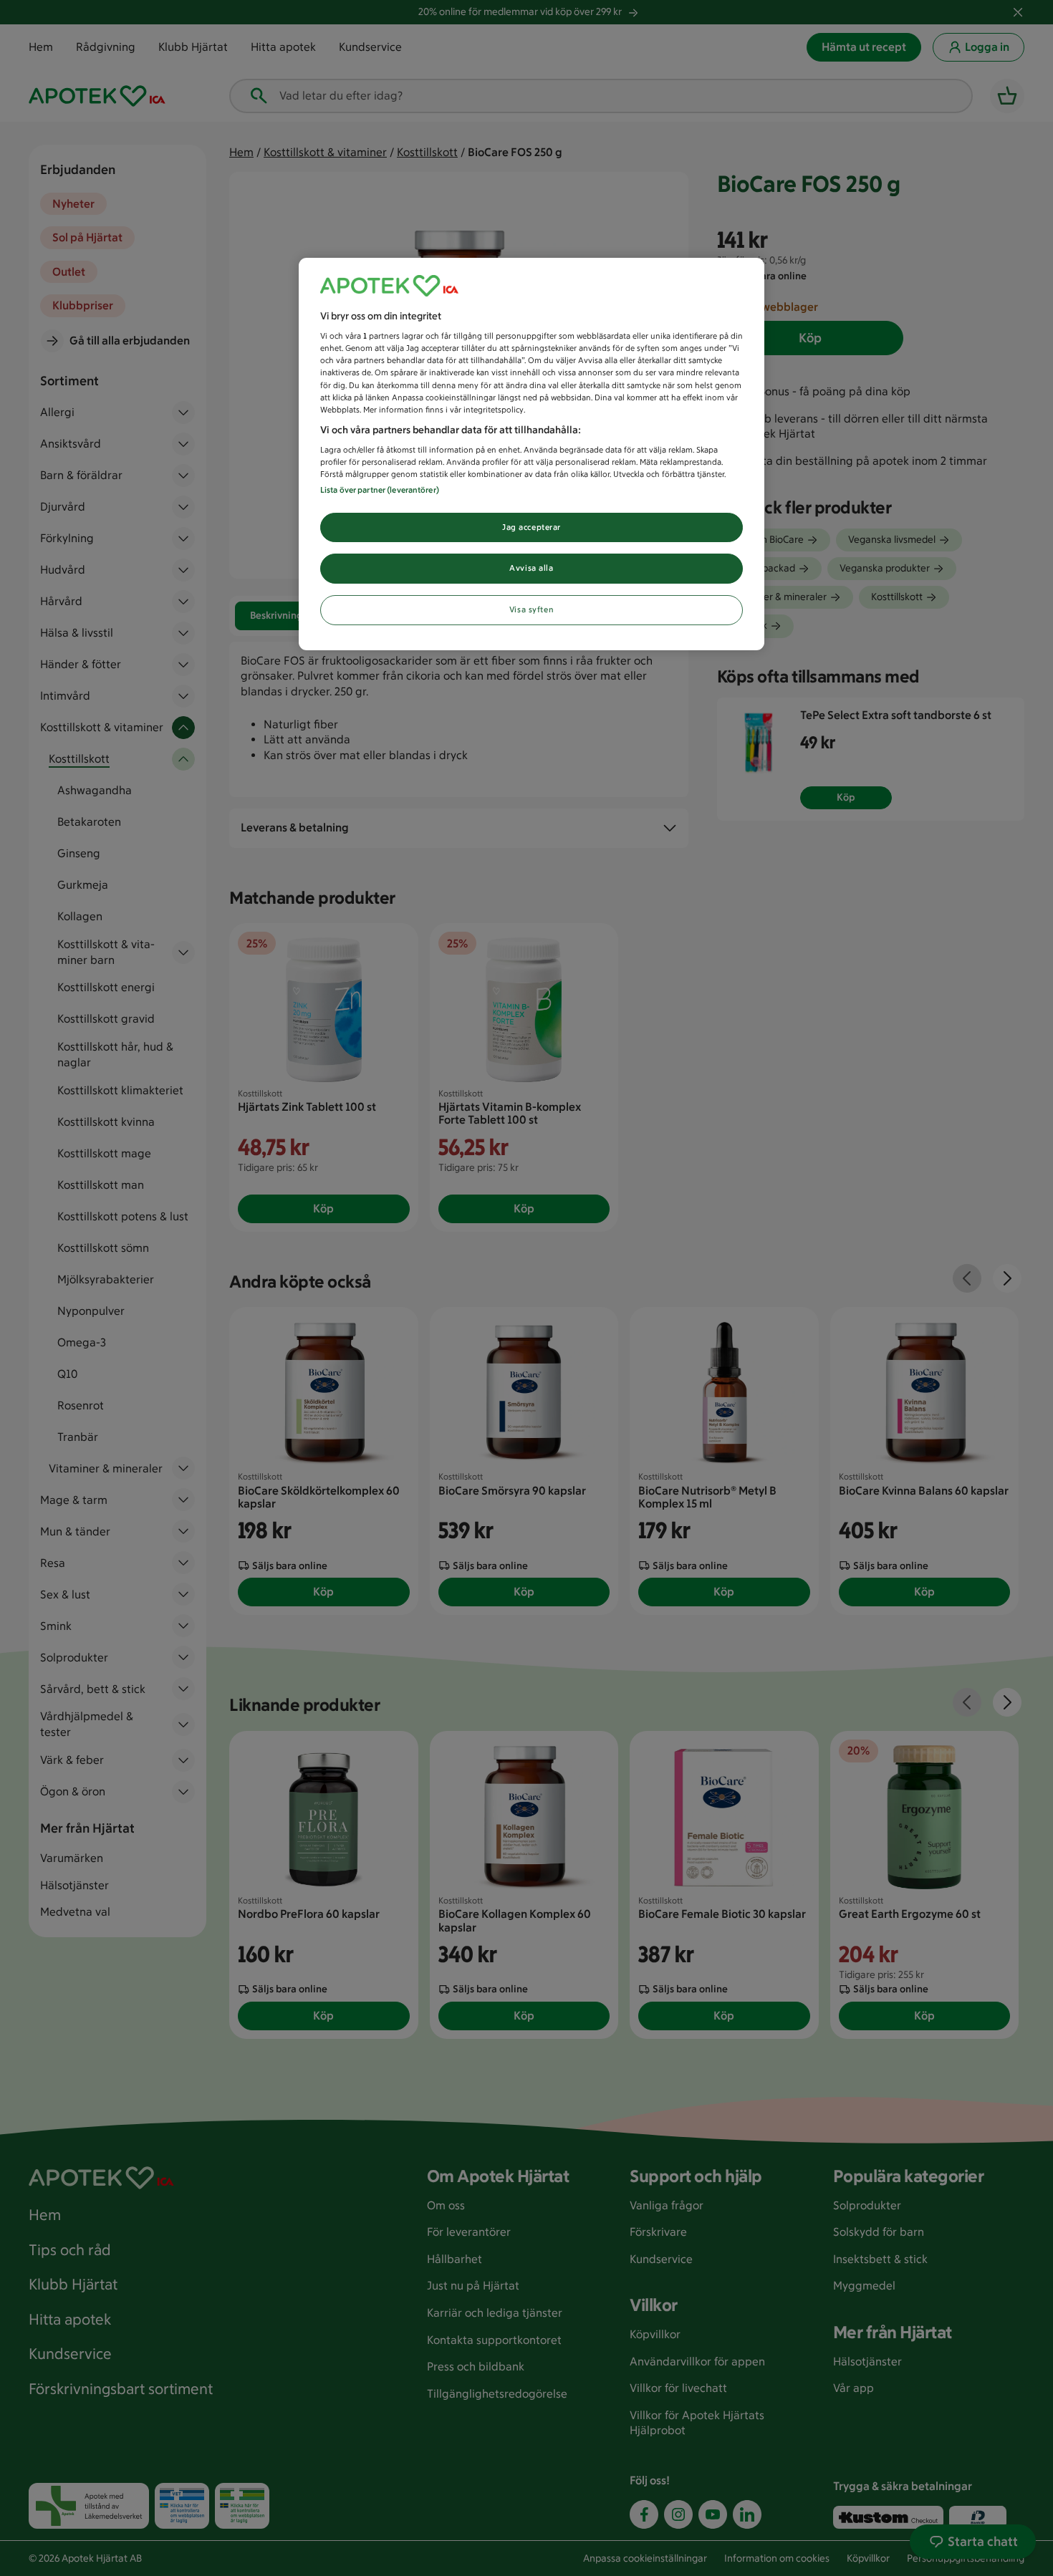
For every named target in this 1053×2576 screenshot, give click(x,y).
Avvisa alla (531, 568)
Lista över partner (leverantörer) (380, 490)
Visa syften (532, 609)
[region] (532, 454)
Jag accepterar (532, 527)
